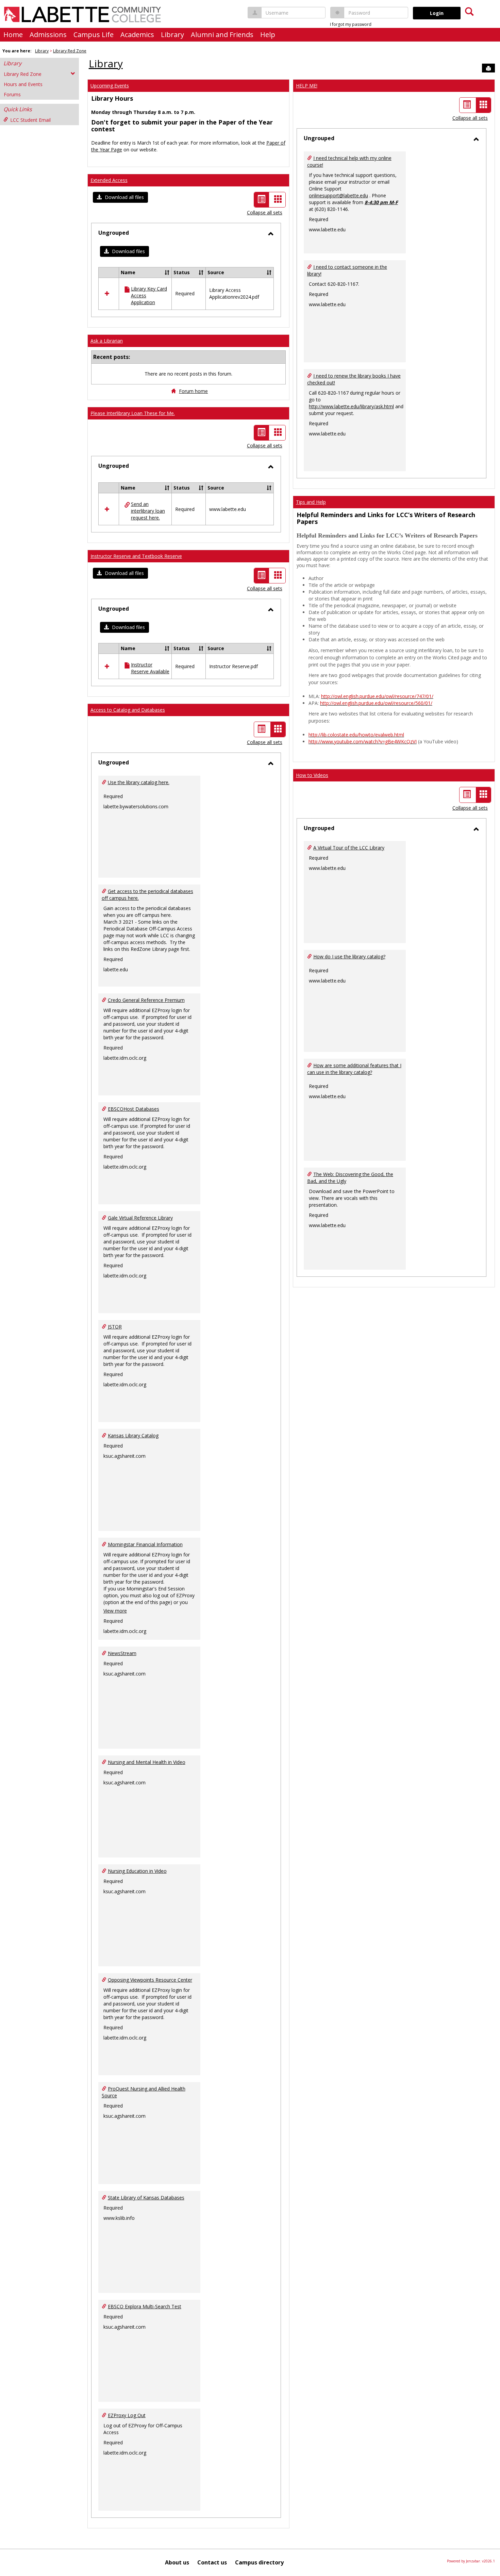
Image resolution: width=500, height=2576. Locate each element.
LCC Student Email (30, 120)
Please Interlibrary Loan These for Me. (133, 413)
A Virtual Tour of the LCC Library (349, 848)
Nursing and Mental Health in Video (147, 1762)
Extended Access (109, 180)
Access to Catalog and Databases (128, 710)
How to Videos (312, 775)
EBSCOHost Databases (134, 1109)
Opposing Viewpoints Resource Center (150, 1980)
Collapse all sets (265, 212)
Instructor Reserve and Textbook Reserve (136, 556)
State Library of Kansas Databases (146, 2198)
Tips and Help (311, 502)
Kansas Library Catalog (133, 1435)
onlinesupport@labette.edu (338, 195)
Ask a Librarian (107, 341)
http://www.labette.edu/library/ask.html (351, 406)
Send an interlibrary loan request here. (148, 511)
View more (115, 1611)
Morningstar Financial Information (145, 1544)
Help (268, 35)
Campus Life (94, 35)
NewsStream (122, 1653)
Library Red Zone (70, 51)
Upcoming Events (110, 86)
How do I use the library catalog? (349, 956)
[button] (120, 197)
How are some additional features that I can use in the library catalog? (354, 1069)
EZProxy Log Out (127, 2415)
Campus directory (259, 2562)
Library (172, 35)
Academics (137, 35)
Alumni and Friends (222, 35)
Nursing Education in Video (137, 1871)
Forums (12, 94)
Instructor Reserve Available (150, 668)
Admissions (48, 35)
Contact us (212, 2562)
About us (177, 2562)
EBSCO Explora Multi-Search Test (145, 2306)
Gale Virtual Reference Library (140, 1218)
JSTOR (115, 1327)
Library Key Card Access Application (149, 295)
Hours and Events (23, 84)
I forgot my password (351, 24)
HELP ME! (307, 86)
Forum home (193, 391)
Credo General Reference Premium (146, 1000)
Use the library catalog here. (139, 782)
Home (13, 35)
